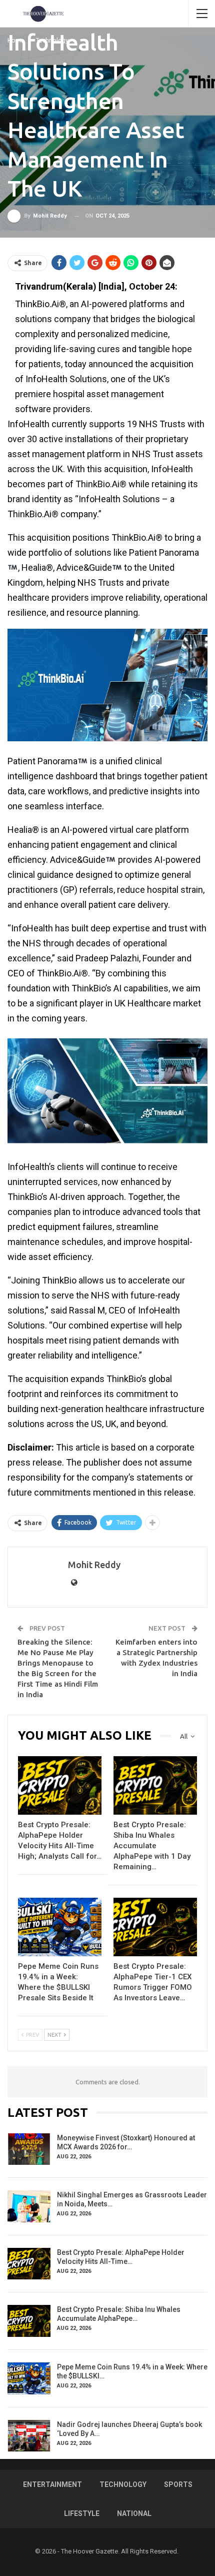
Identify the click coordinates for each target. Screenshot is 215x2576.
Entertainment (52, 2484)
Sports (178, 2484)
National (134, 2513)
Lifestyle (82, 2513)
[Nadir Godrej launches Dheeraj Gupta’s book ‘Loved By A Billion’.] (29, 2436)
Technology (123, 2484)
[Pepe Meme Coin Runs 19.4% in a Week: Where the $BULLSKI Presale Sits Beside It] (60, 1927)
